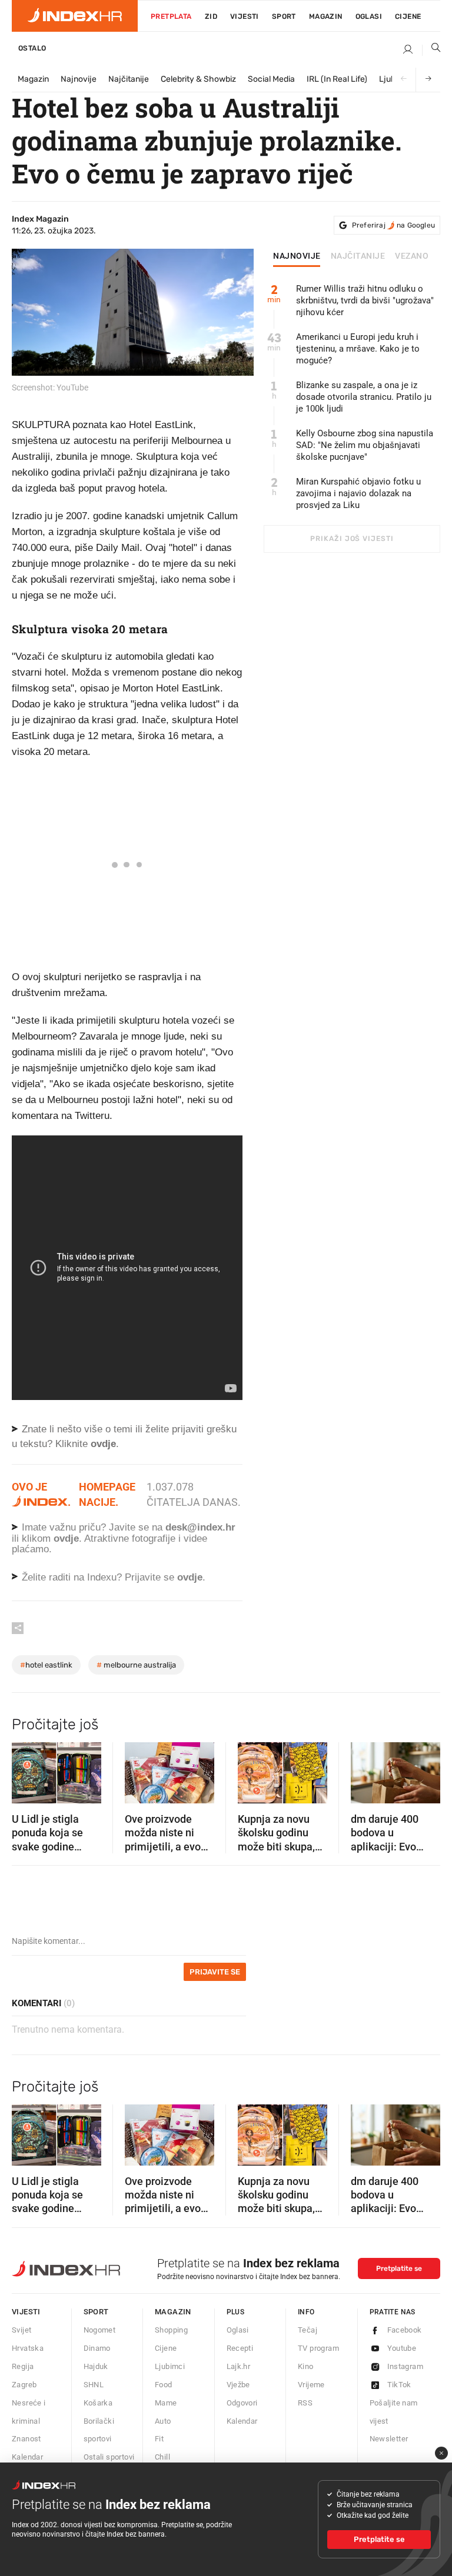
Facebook (405, 2330)
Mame (166, 2403)
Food (164, 2385)
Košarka (98, 2403)
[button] (26, 1769)
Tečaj (308, 2330)
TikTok (399, 2385)
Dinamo (97, 2348)
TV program (318, 2348)
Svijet (21, 2330)
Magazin (33, 79)
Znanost (26, 2439)
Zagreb (24, 2385)
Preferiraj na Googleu (393, 225)
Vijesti (245, 16)
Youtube (402, 2348)
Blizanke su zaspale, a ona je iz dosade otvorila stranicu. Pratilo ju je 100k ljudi (364, 397)
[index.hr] (75, 16)
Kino (306, 2366)
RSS (305, 2403)
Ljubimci (170, 2366)
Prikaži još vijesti (352, 539)
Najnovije (79, 79)
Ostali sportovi (109, 2457)
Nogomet (100, 2330)
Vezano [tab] (412, 256)
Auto (163, 2421)
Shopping (171, 2330)
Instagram (406, 2366)
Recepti (240, 2348)
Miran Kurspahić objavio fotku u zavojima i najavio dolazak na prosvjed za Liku (358, 493)
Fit (159, 2439)
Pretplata (171, 16)
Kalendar (27, 2457)
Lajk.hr (239, 2366)
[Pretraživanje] (431, 50)
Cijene (408, 16)
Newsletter (389, 2439)
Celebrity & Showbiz (198, 79)
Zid (211, 16)
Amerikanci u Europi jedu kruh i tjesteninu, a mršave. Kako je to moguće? (358, 349)
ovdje (66, 1538)
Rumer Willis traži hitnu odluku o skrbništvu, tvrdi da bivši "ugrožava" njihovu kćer (365, 300)
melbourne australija (136, 1665)
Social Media (271, 79)
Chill (162, 2457)
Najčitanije (129, 79)
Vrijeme (311, 2385)
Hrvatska (28, 2348)
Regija (23, 2366)
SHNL (94, 2385)
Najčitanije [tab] (358, 256)
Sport (284, 16)
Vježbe (238, 2385)
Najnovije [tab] (297, 256)
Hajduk (96, 2366)
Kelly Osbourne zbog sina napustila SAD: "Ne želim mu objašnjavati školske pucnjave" (365, 445)
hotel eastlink (46, 1665)
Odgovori (242, 2403)
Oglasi (369, 16)
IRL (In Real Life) (337, 79)
